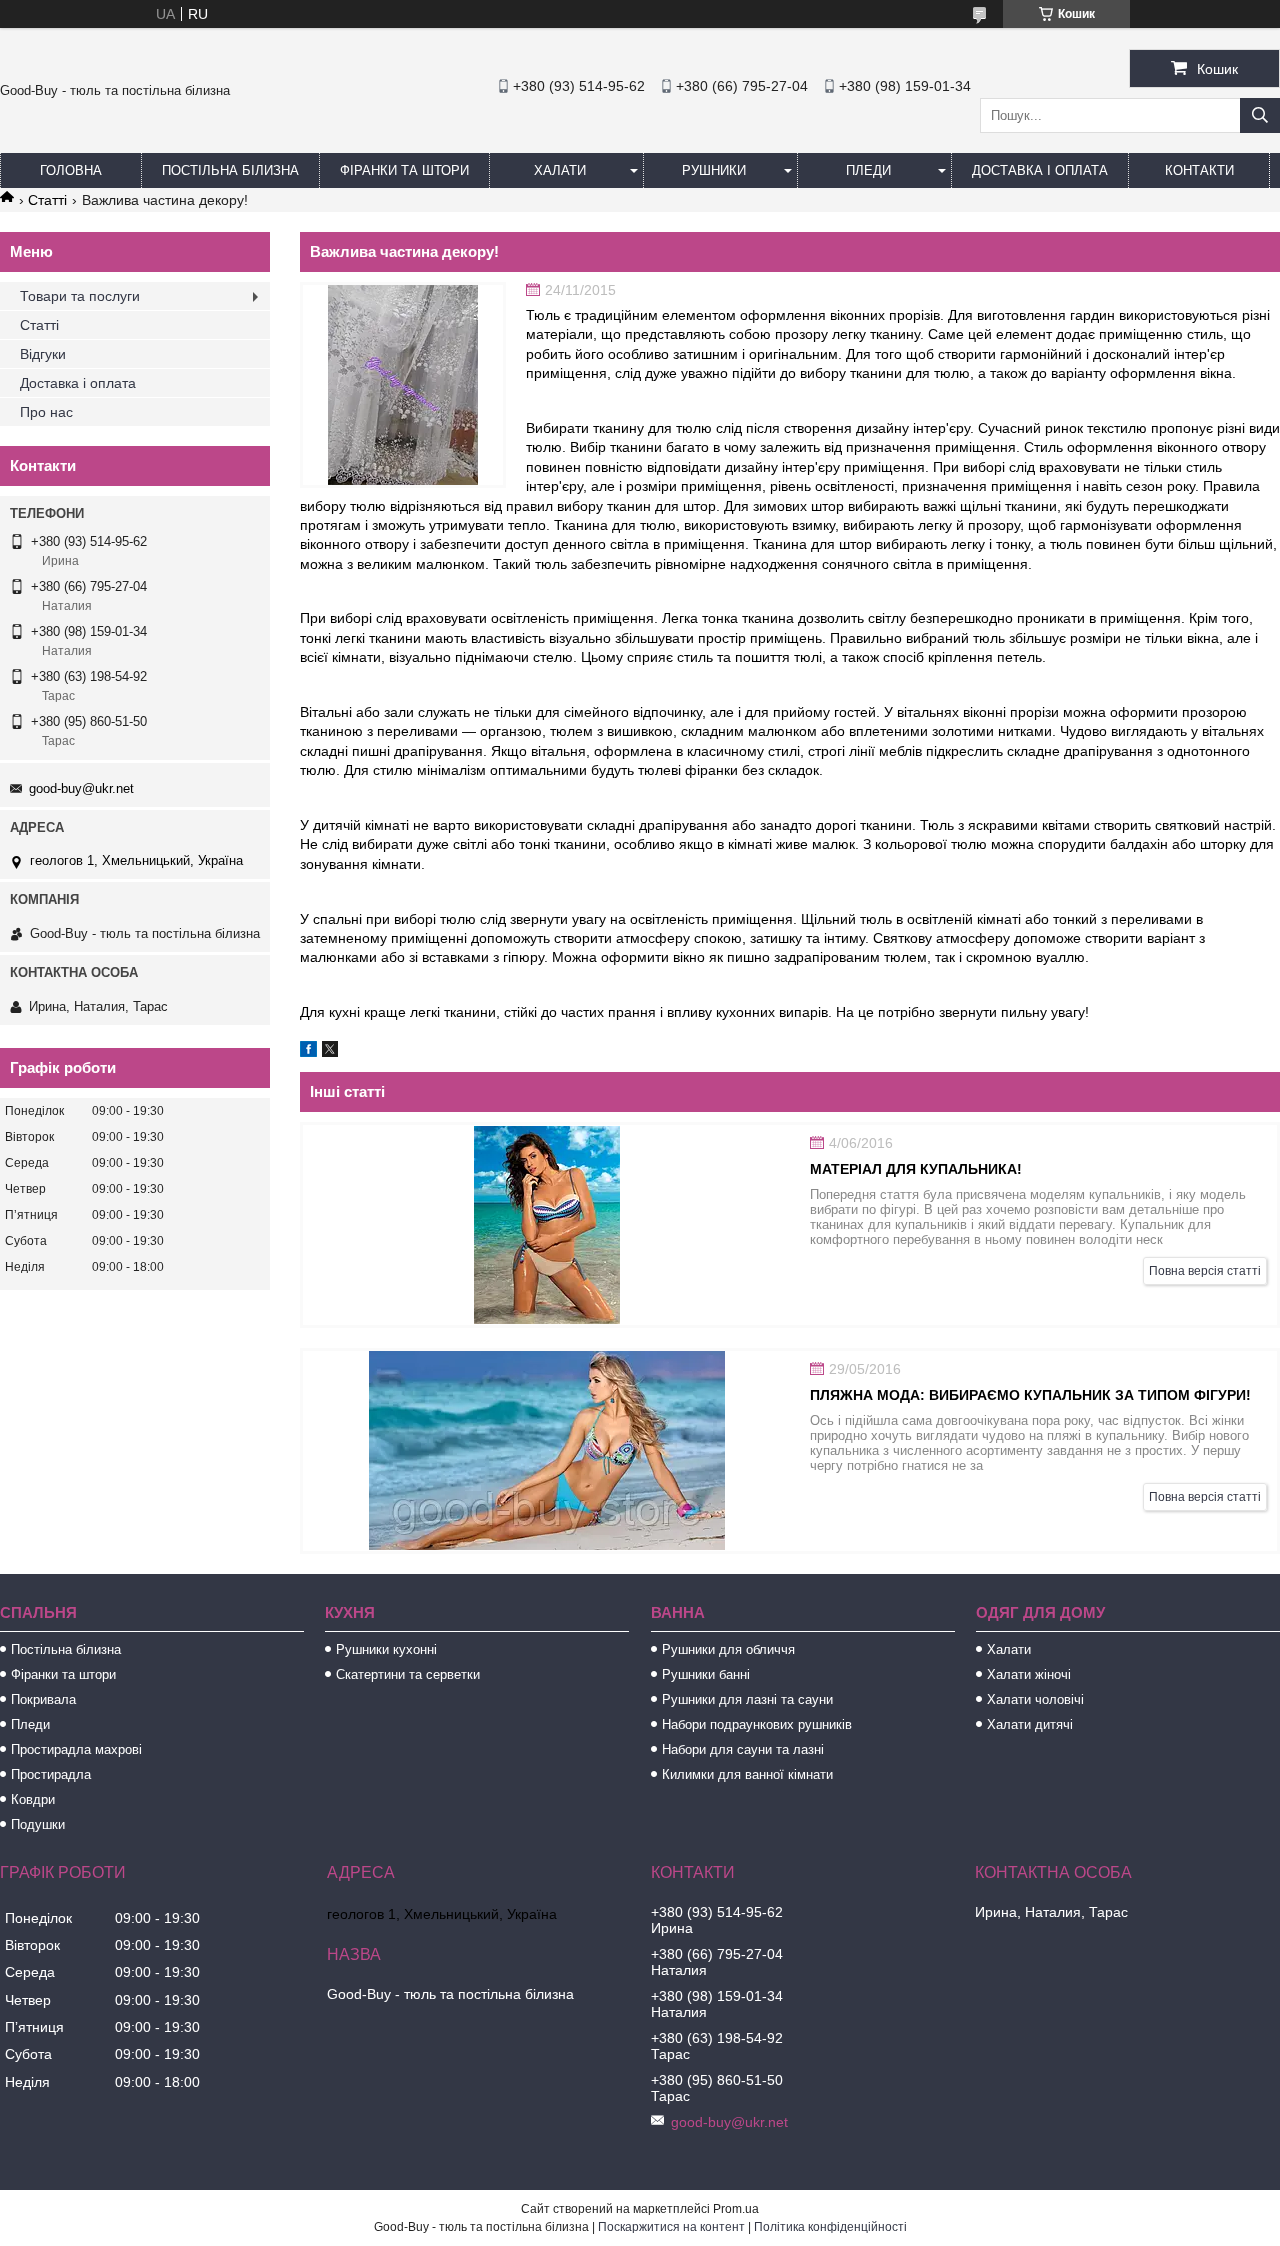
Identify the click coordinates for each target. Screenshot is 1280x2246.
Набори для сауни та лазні (743, 1749)
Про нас (46, 412)
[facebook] (308, 1052)
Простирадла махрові (76, 1749)
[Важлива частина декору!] (403, 385)
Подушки (38, 1824)
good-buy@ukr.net (81, 788)
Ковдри (33, 1799)
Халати (560, 170)
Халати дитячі (1030, 1724)
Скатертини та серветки (408, 1674)
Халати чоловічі (1035, 1699)
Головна (71, 170)
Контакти (1199, 170)
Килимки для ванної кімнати (747, 1774)
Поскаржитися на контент (671, 2227)
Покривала (43, 1699)
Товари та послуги (80, 296)
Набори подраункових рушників (757, 1724)
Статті (47, 200)
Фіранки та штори (404, 170)
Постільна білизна (230, 170)
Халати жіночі (1029, 1674)
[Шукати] (1260, 115)
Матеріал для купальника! (916, 1169)
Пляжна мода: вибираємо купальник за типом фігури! (1030, 1395)
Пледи (868, 170)
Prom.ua (736, 2209)
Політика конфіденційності (830, 2227)
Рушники (714, 170)
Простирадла (51, 1774)
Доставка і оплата (1040, 170)
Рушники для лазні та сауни (747, 1699)
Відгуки (43, 354)
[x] (330, 1052)
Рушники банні (706, 1674)
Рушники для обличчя (728, 1649)
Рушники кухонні (386, 1649)
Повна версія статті (1205, 1271)
